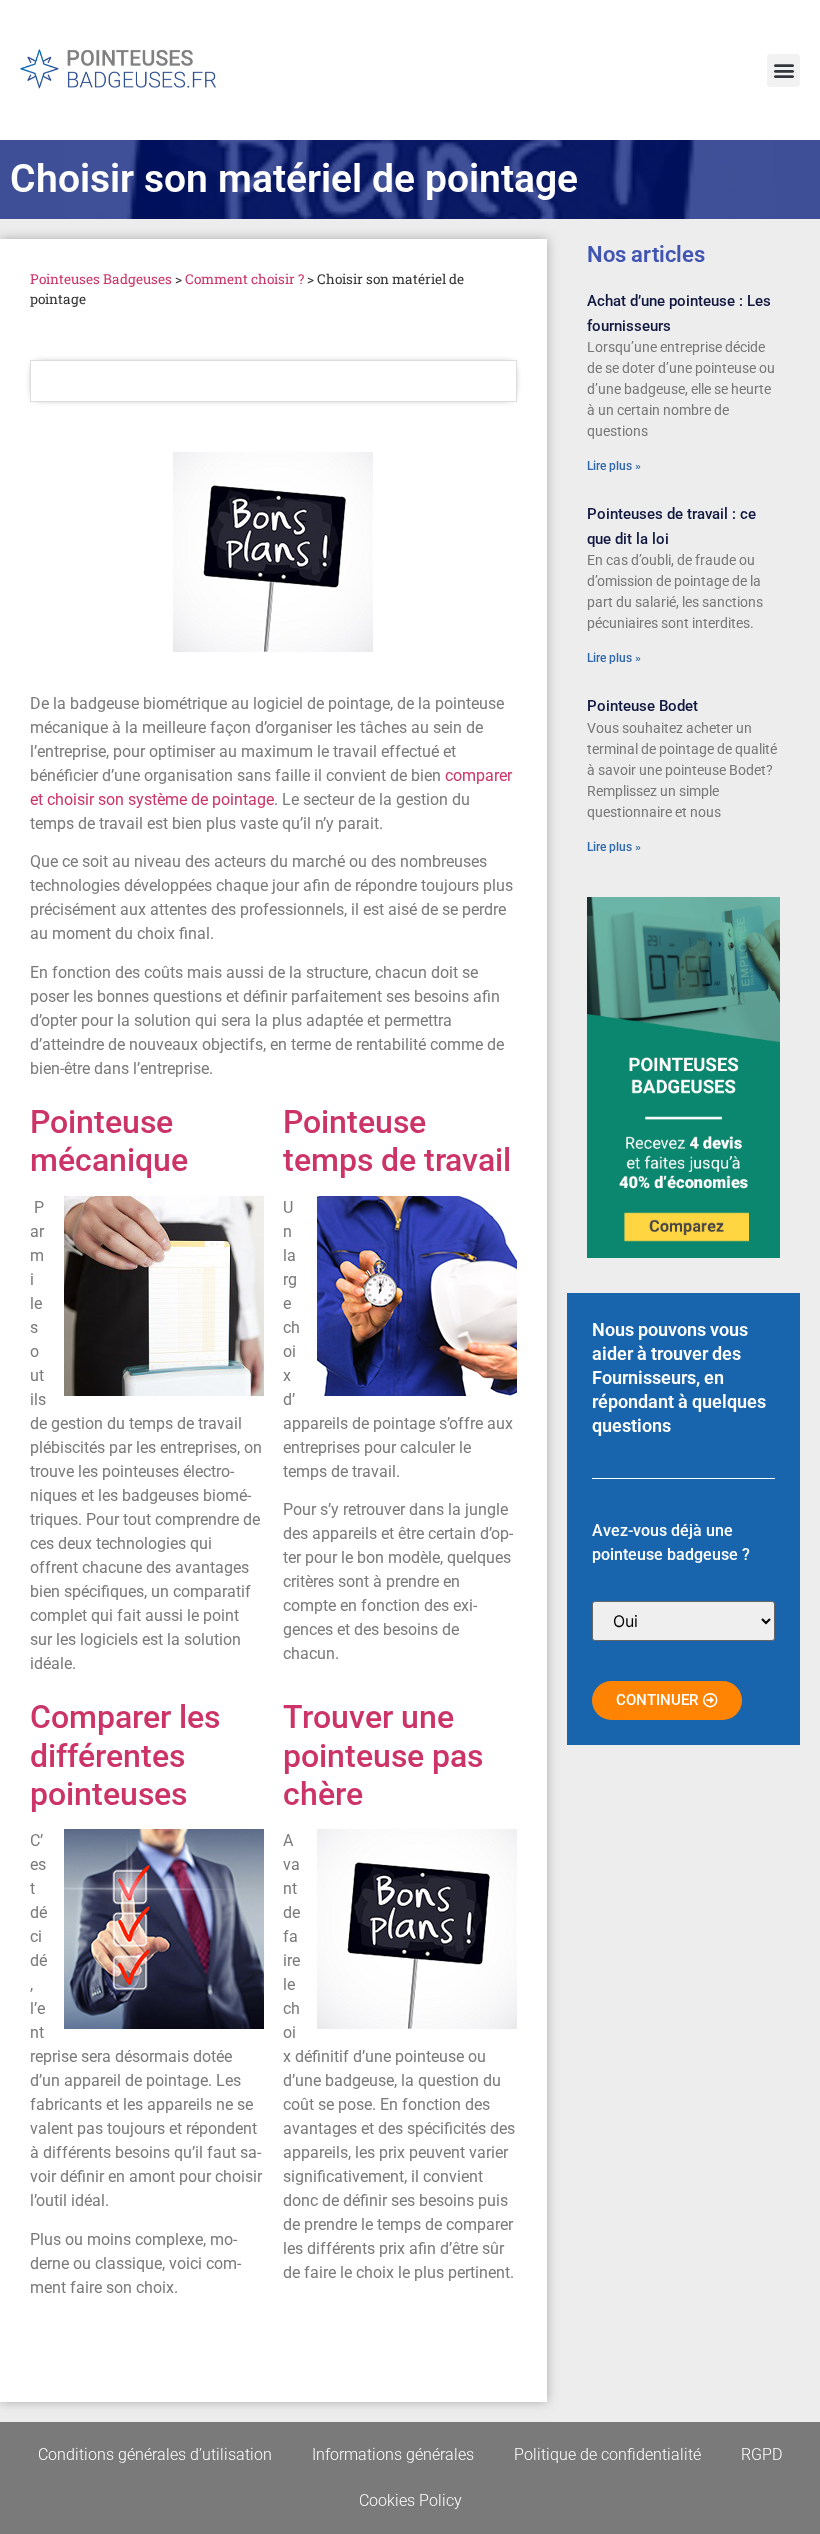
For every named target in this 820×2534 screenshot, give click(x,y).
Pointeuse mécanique (109, 1141)
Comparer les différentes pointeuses (125, 1755)
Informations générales (393, 2454)
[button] (783, 70)
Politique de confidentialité (607, 2454)
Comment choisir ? (244, 279)
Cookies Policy (410, 2500)
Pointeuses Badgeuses (101, 279)
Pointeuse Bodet (642, 706)
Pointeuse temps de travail (397, 1141)
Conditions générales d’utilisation (155, 2454)
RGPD (761, 2454)
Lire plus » (614, 466)
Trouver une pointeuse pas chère (383, 1755)
